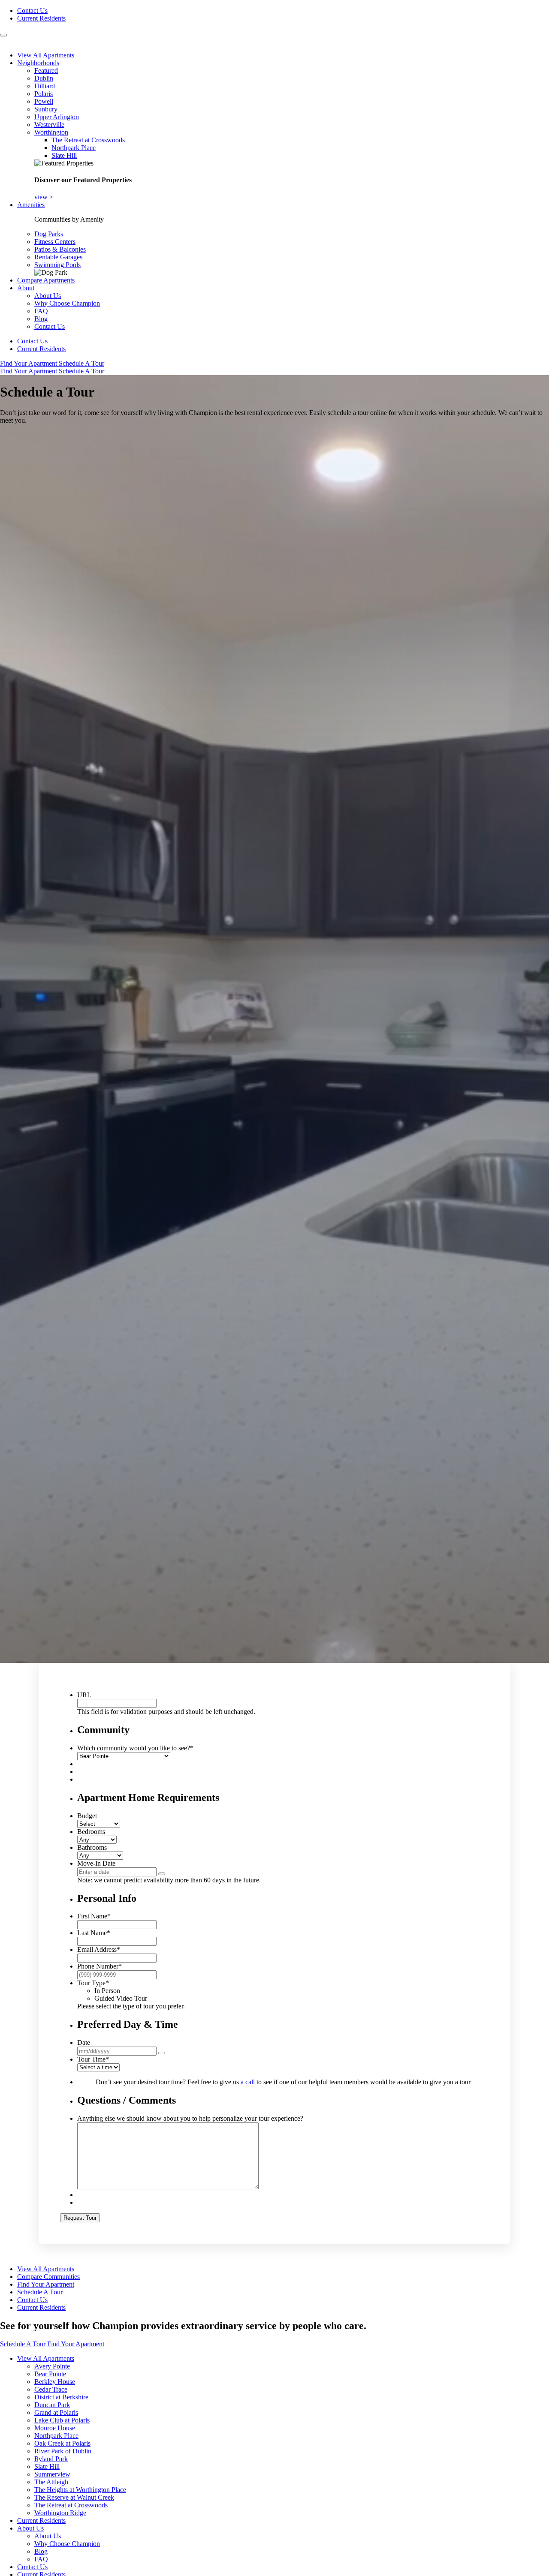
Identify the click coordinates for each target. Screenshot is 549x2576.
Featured (46, 71)
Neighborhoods (38, 63)
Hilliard (45, 86)
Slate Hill (64, 155)
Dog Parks (49, 234)
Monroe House (55, 2428)
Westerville (49, 125)
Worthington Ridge (60, 2513)
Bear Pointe (50, 2374)
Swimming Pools (57, 265)
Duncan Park (52, 2405)
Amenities (31, 205)
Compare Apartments (46, 280)
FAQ (41, 311)
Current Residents (41, 18)
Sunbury (46, 109)
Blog (41, 319)
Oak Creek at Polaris (62, 2443)
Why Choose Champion (67, 303)
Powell (44, 101)
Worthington (51, 132)
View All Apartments (46, 55)
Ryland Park (51, 2459)
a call (248, 2082)
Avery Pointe (52, 2366)
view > (44, 197)
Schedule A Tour (81, 363)
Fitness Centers (55, 242)
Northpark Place (74, 148)
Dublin (44, 78)
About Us (48, 296)
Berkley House (55, 2382)
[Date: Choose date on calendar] (162, 2053)
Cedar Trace (51, 2389)
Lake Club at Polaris (62, 2420)
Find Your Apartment (29, 363)
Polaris (44, 94)
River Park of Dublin (63, 2451)
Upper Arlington (57, 117)
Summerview (52, 2474)
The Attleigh (51, 2482)
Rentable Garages (58, 257)
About (26, 288)
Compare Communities (48, 2277)
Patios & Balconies (60, 249)
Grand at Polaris (56, 2412)
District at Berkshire (61, 2397)
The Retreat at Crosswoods (88, 140)
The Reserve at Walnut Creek (74, 2497)
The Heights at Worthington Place (80, 2490)
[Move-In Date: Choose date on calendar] (162, 1874)
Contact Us (32, 11)
